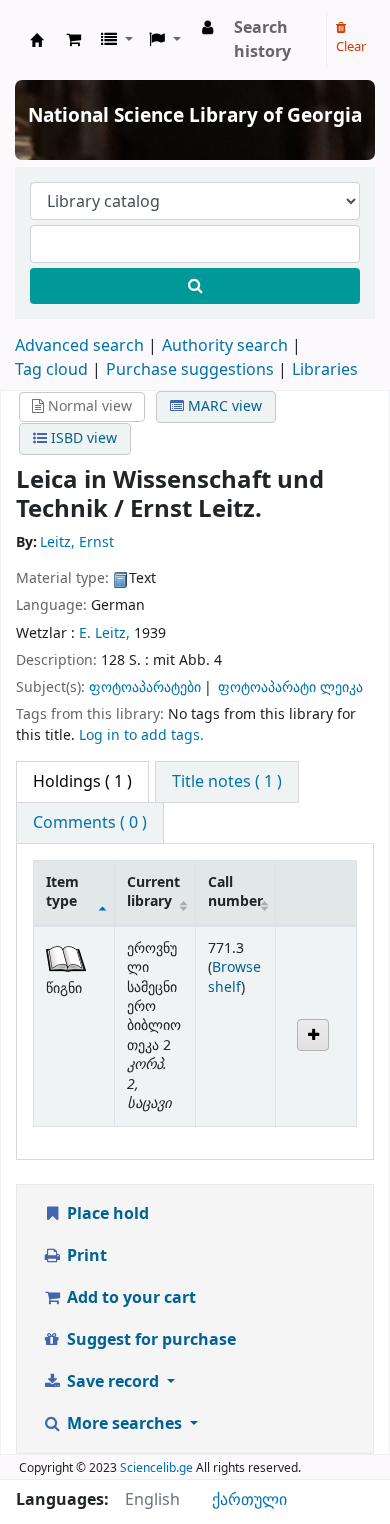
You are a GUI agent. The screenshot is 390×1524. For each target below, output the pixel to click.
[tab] (227, 782)
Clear (351, 46)
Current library (153, 892)
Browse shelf (234, 977)
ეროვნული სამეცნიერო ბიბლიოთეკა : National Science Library (37, 40)
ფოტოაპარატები (145, 687)
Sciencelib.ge (156, 1468)
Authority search (225, 346)
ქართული (249, 1500)
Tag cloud (51, 370)
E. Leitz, (104, 633)
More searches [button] (124, 1424)
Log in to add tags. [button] (141, 735)
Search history (262, 40)
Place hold (106, 1214)
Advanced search (79, 346)
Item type (62, 892)
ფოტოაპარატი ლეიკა (290, 687)
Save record (113, 1382)
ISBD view (82, 438)
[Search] (195, 286)
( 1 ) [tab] (82, 782)
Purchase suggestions (190, 370)
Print (85, 1256)
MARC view (223, 406)
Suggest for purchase (149, 1340)
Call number (235, 892)
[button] (73, 40)
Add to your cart (129, 1298)
